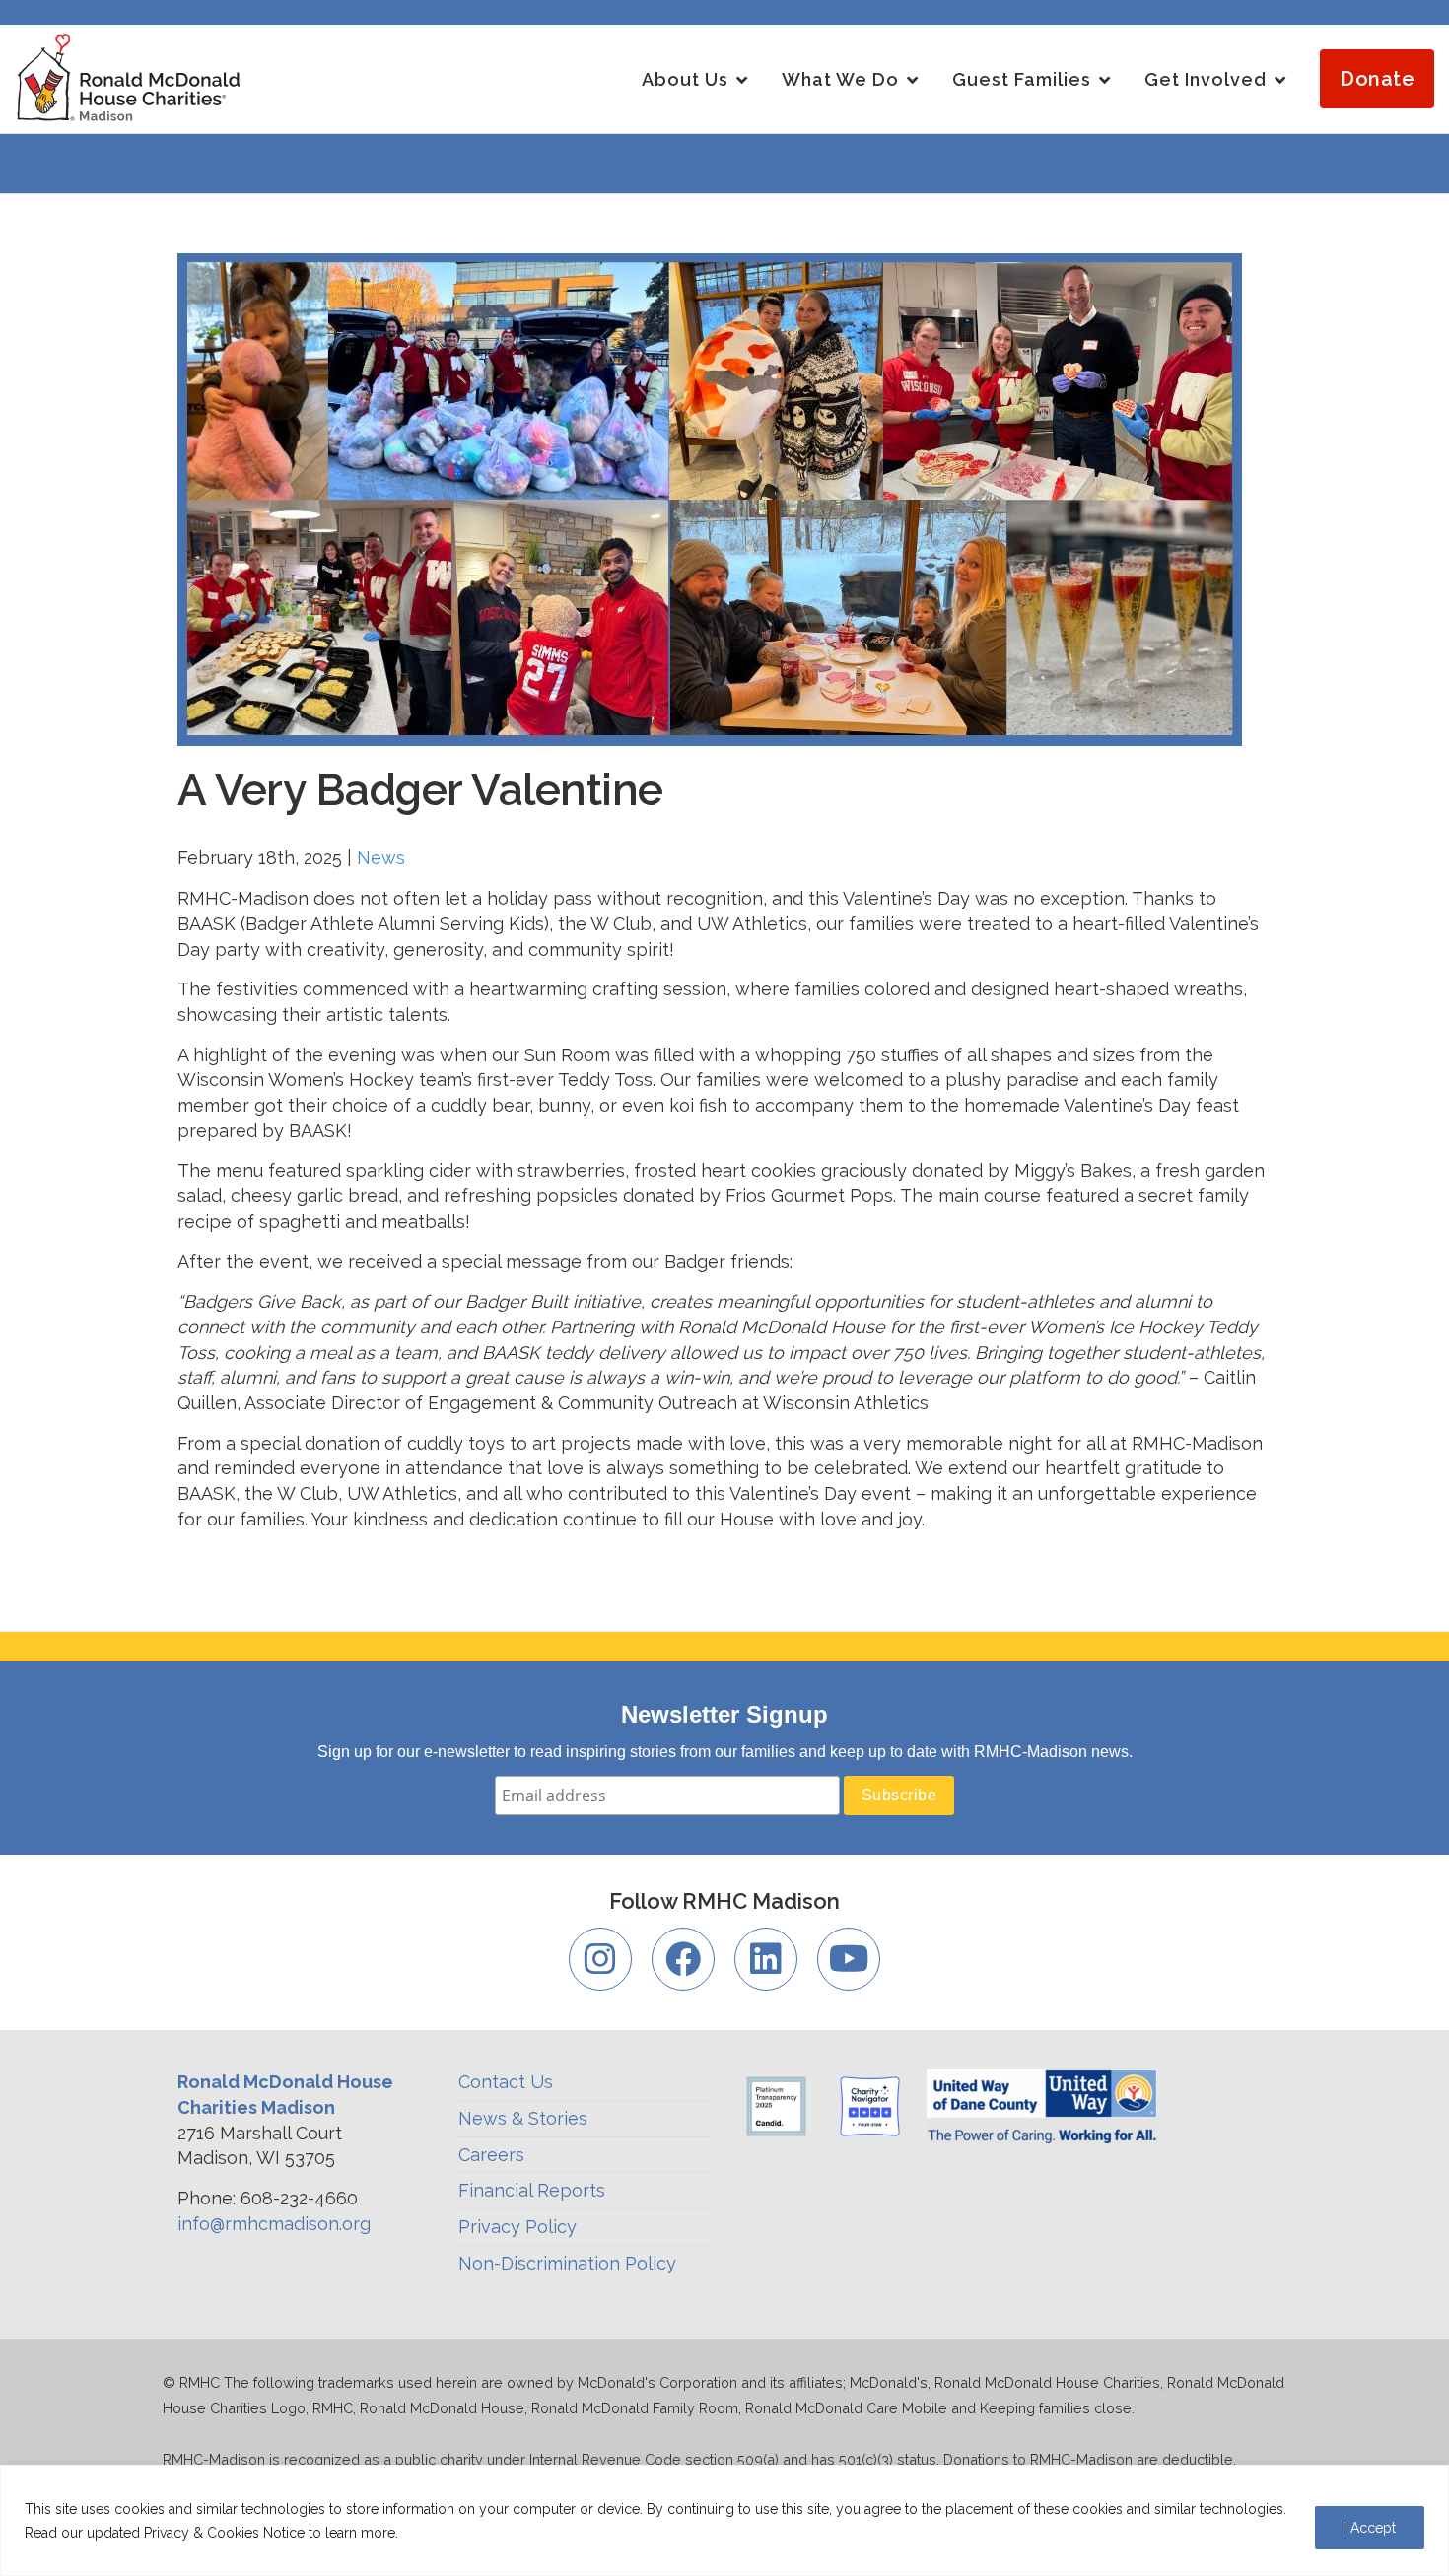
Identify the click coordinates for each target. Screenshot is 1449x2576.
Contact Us (506, 2082)
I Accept (1370, 2528)
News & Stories (523, 2118)
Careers (491, 2155)
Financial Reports (532, 2190)
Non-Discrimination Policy (567, 2263)
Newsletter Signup (724, 1714)
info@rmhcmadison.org (274, 2224)
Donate (1377, 79)
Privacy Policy (517, 2227)
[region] (724, 2520)
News (381, 858)
